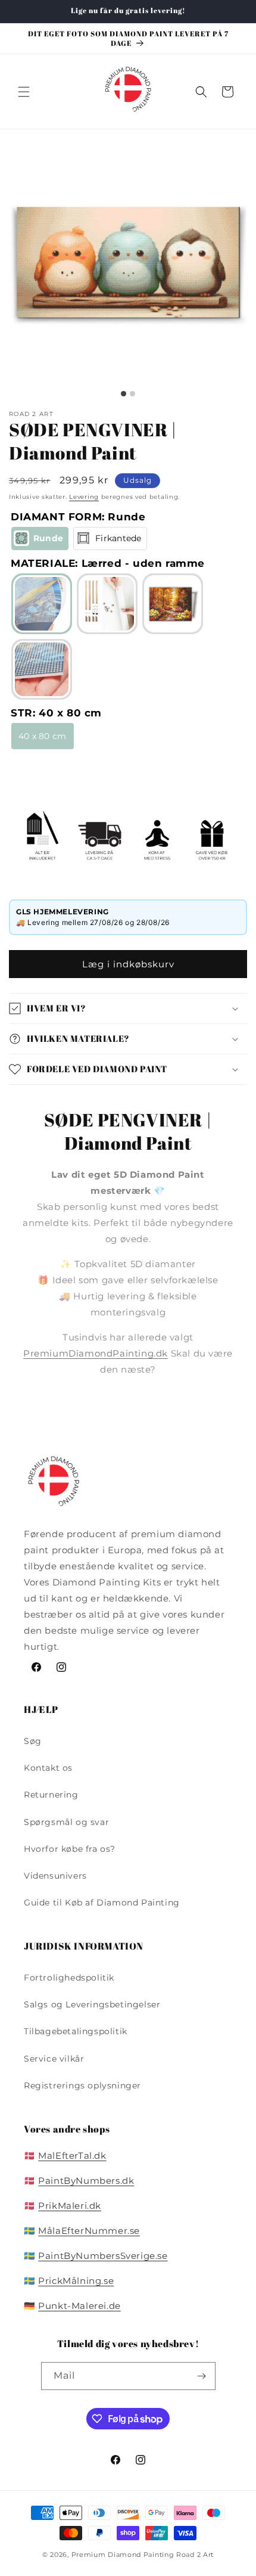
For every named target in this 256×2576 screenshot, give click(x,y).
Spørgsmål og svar (66, 1822)
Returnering (51, 1795)
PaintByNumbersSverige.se (103, 2256)
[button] (24, 92)
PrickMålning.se (76, 2281)
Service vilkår (54, 2059)
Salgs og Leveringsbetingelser (92, 2004)
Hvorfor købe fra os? (70, 1849)
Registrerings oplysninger (82, 2085)
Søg (33, 1741)
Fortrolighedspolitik (69, 1978)
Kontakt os (48, 1768)
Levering (84, 497)
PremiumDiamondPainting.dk (96, 1353)
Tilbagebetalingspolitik (76, 2031)
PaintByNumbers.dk (86, 2181)
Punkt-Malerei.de (79, 2306)
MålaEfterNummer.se (89, 2231)
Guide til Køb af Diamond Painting (102, 1902)
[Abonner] (202, 2376)
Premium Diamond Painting (123, 2555)
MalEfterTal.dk (72, 2156)
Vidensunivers (55, 1876)
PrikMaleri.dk (70, 2206)
